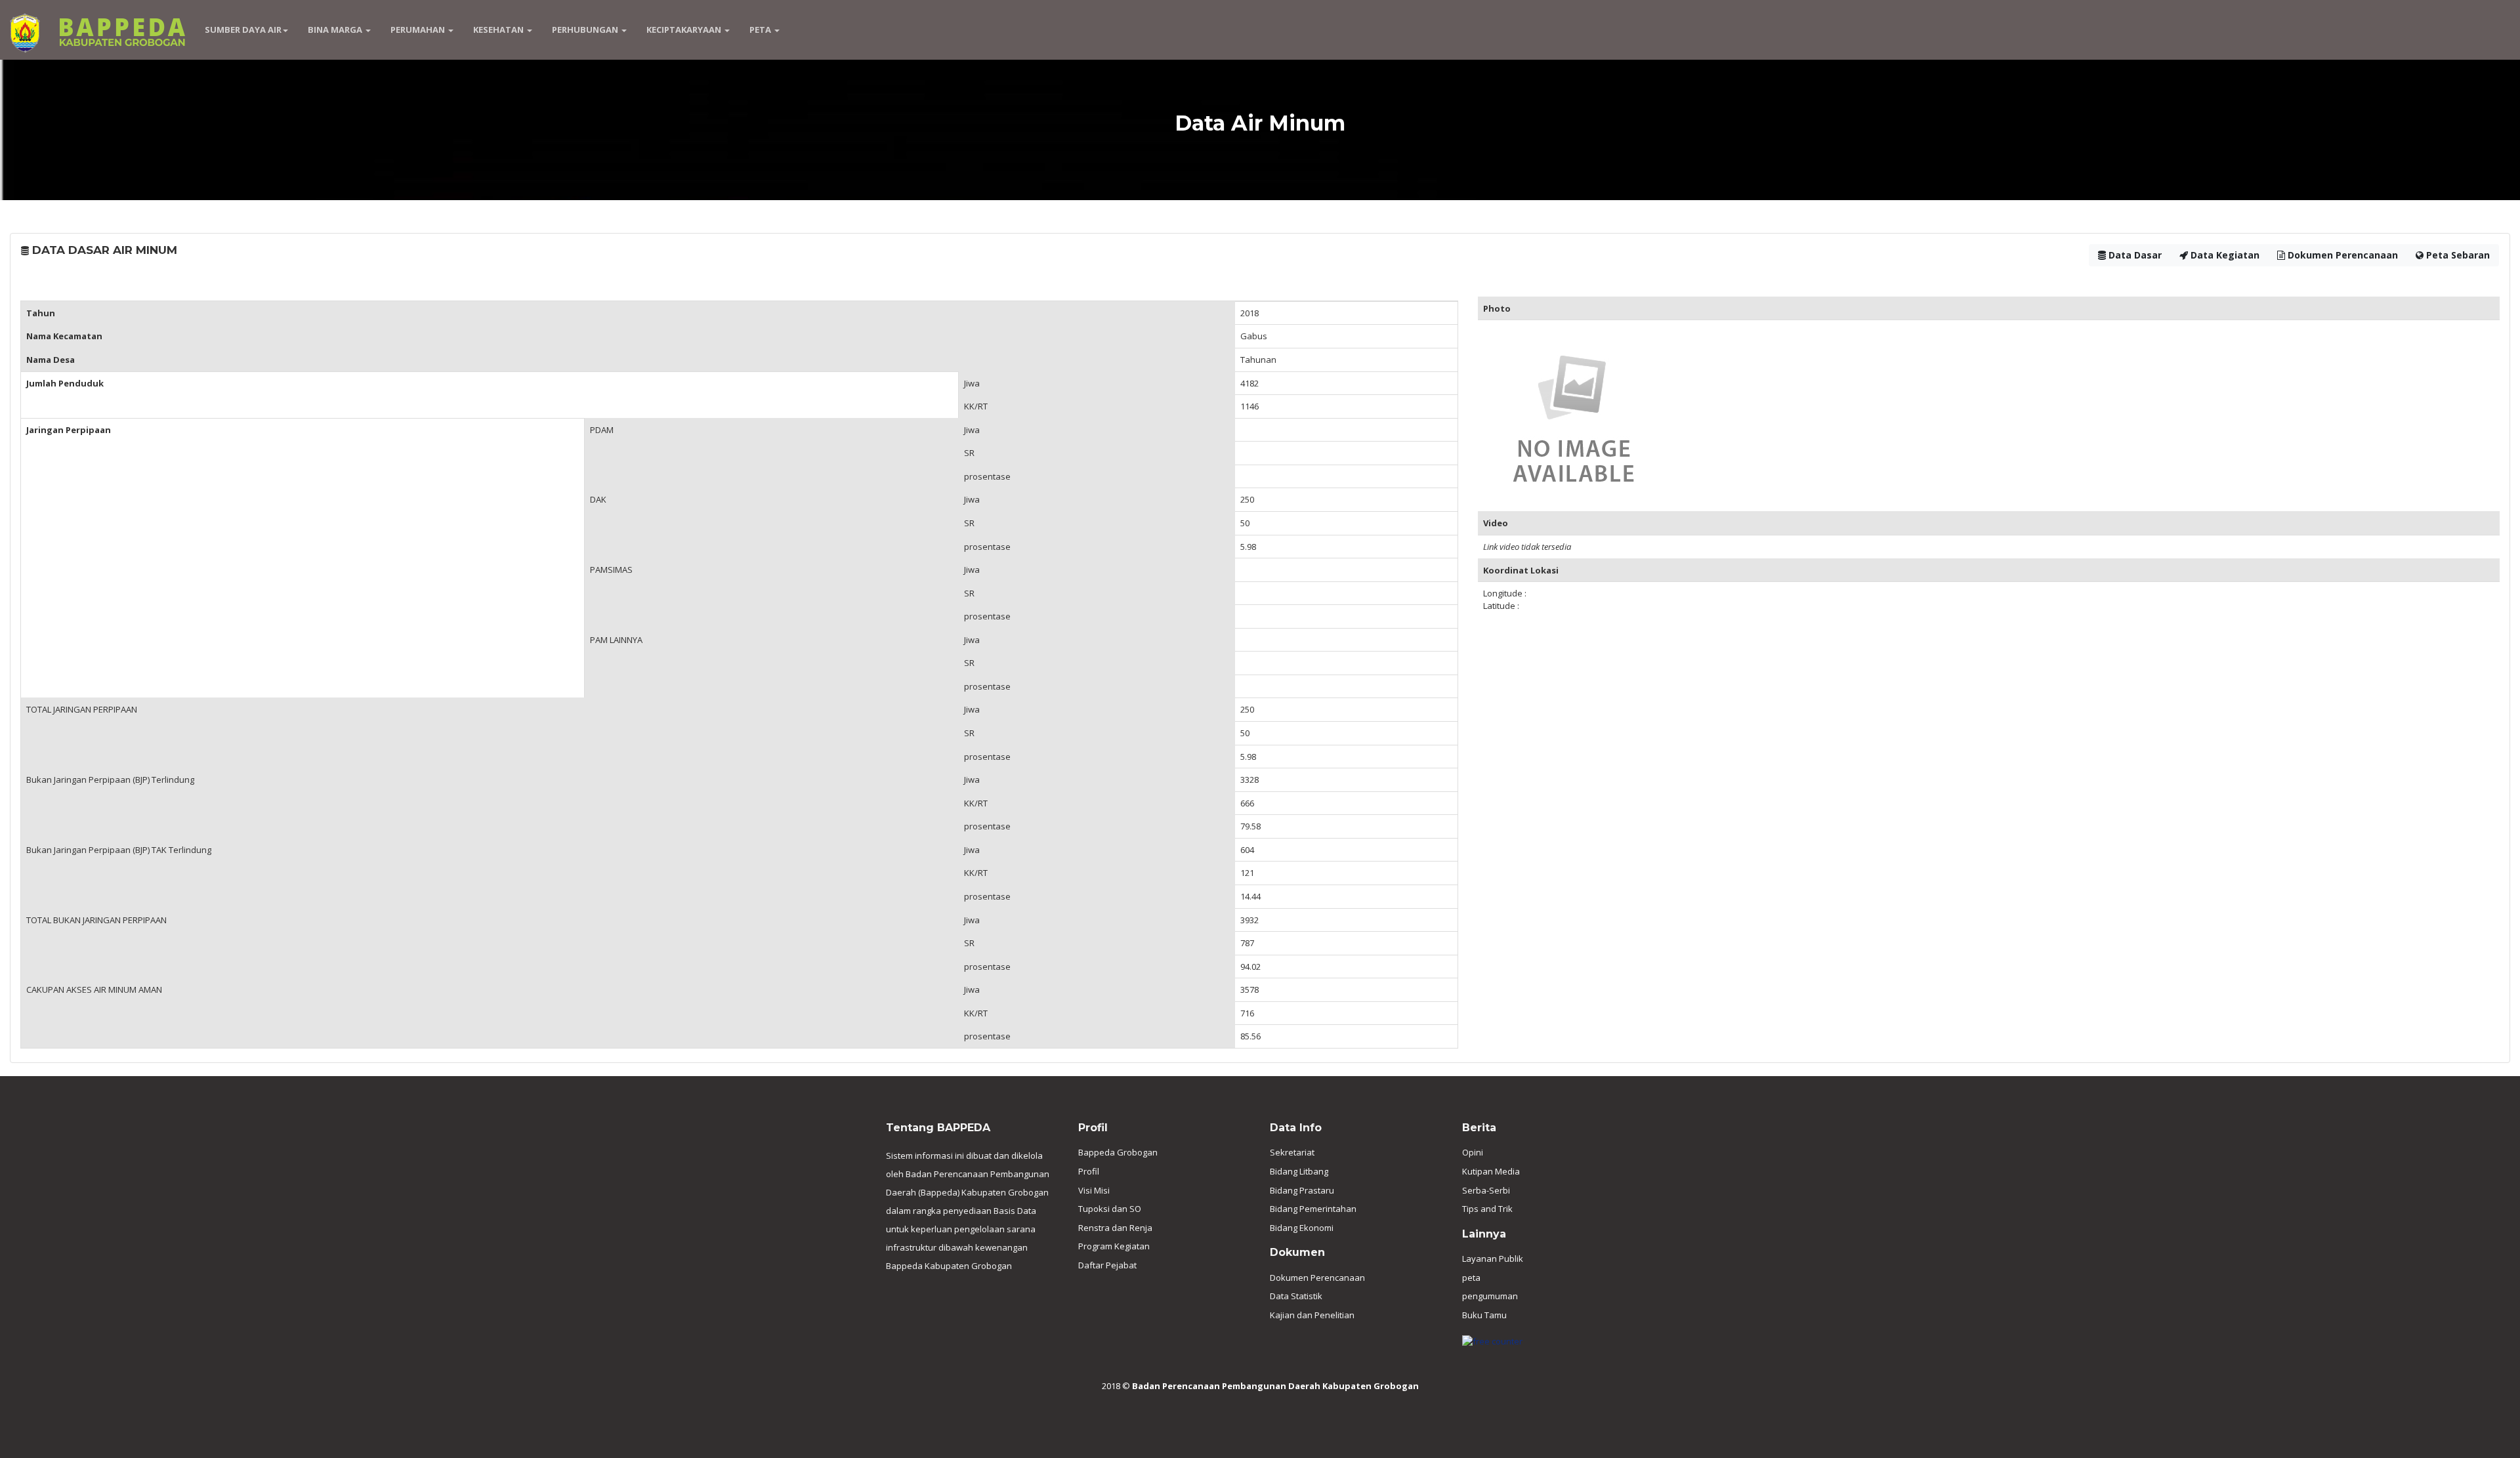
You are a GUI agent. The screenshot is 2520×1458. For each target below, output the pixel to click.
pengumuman (1490, 1296)
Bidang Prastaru (1302, 1190)
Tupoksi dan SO (1110, 1209)
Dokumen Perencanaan (2341, 255)
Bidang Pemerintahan (1313, 1209)
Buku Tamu (1484, 1315)
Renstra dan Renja (1115, 1228)
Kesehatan (499, 30)
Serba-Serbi (1486, 1190)
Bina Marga (336, 30)
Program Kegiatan (1114, 1246)
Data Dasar (2134, 255)
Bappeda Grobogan (1118, 1152)
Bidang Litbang (1299, 1171)
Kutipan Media (1491, 1171)
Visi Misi (1094, 1190)
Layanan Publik (1493, 1259)
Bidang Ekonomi (1302, 1228)
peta (1471, 1278)
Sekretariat (1292, 1152)
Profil (1089, 1171)
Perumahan (419, 30)
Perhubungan (586, 30)
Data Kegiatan (2224, 255)
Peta (761, 30)
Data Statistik (1296, 1296)
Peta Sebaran (2457, 255)
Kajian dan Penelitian (1312, 1315)
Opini (1473, 1152)
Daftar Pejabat (1107, 1265)
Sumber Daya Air (243, 30)
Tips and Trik (1487, 1209)
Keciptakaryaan (685, 30)
